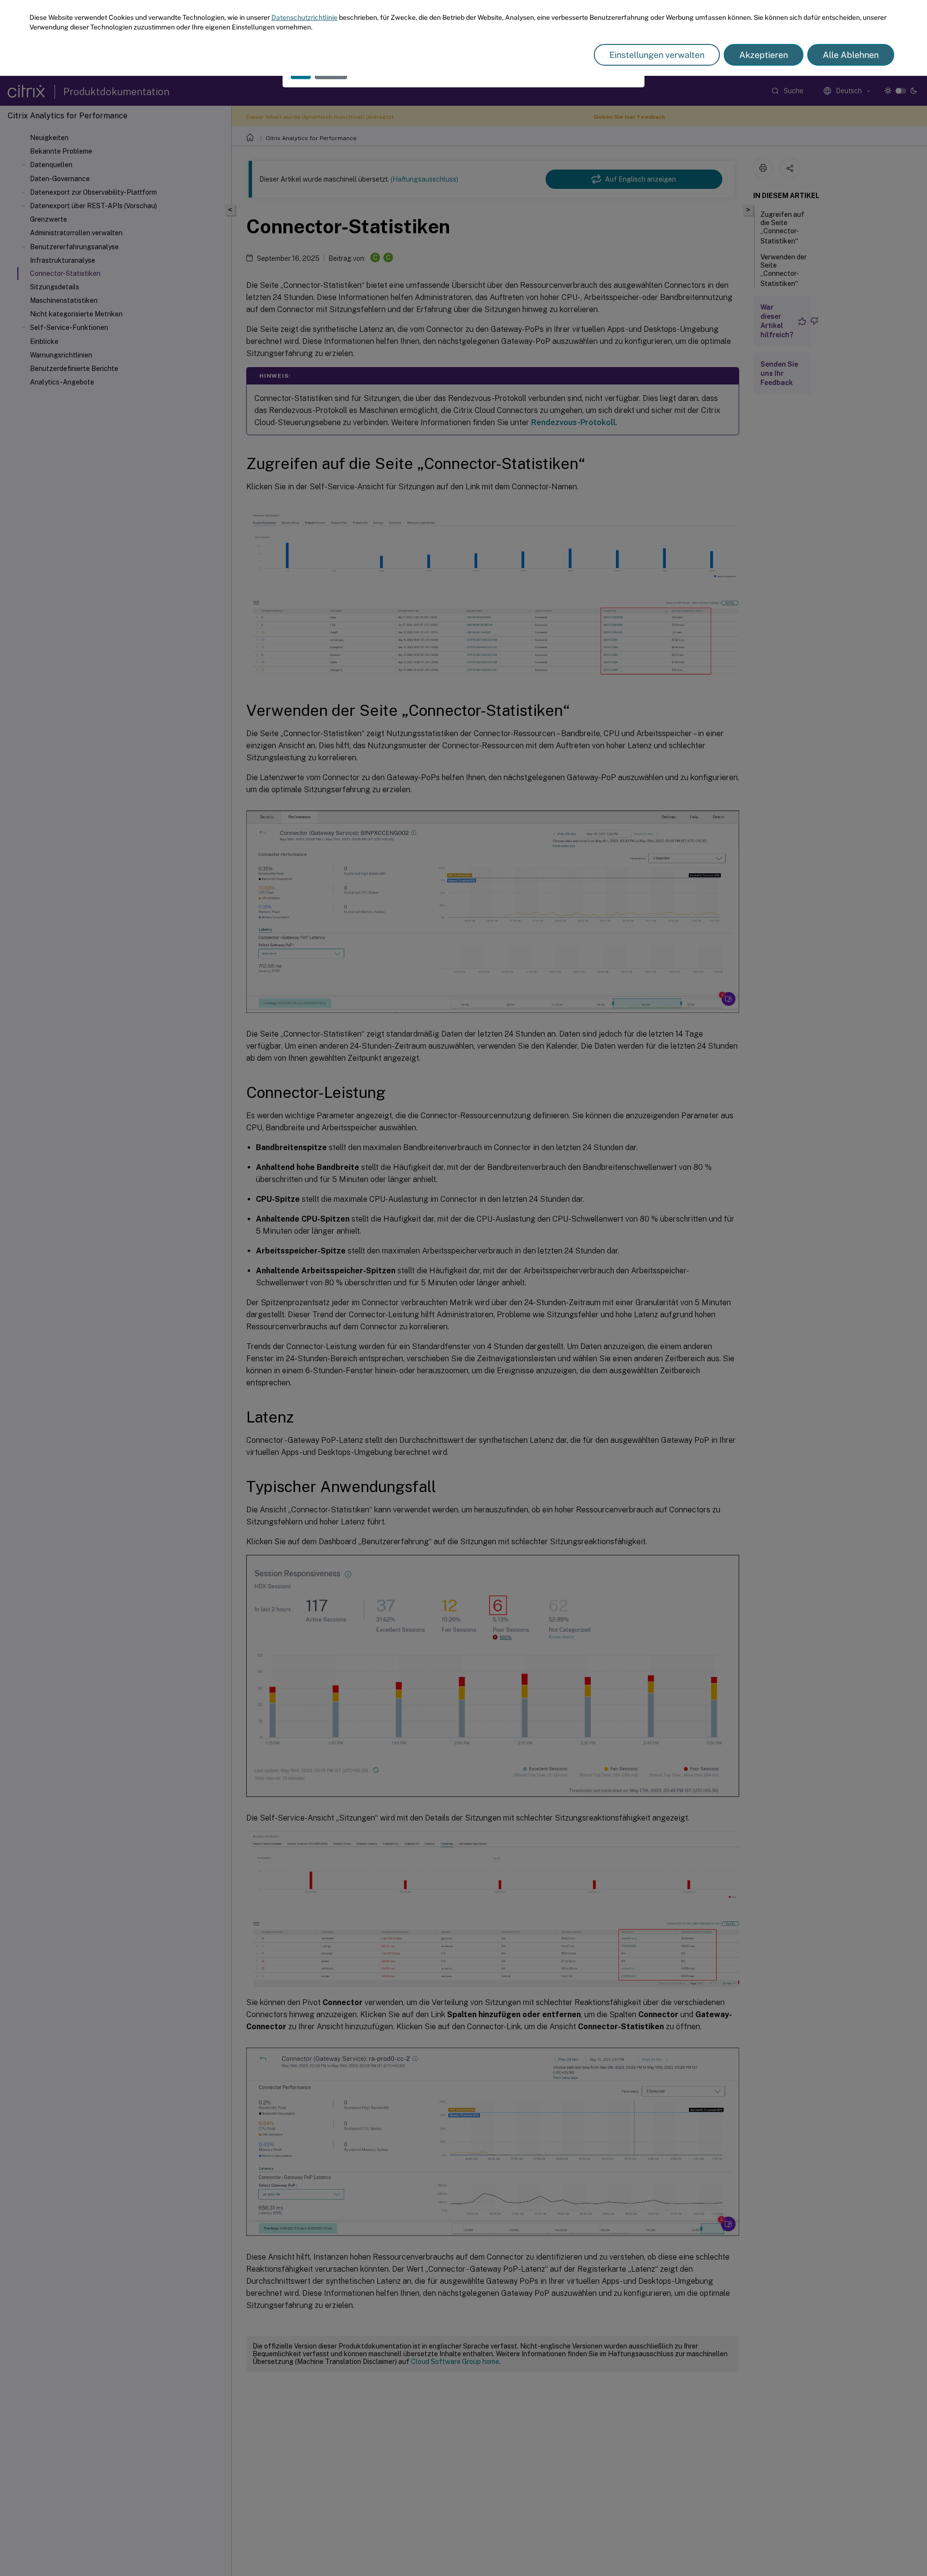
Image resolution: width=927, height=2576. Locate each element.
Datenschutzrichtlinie (304, 17)
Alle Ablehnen (851, 55)
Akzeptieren (764, 55)
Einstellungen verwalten (657, 55)
